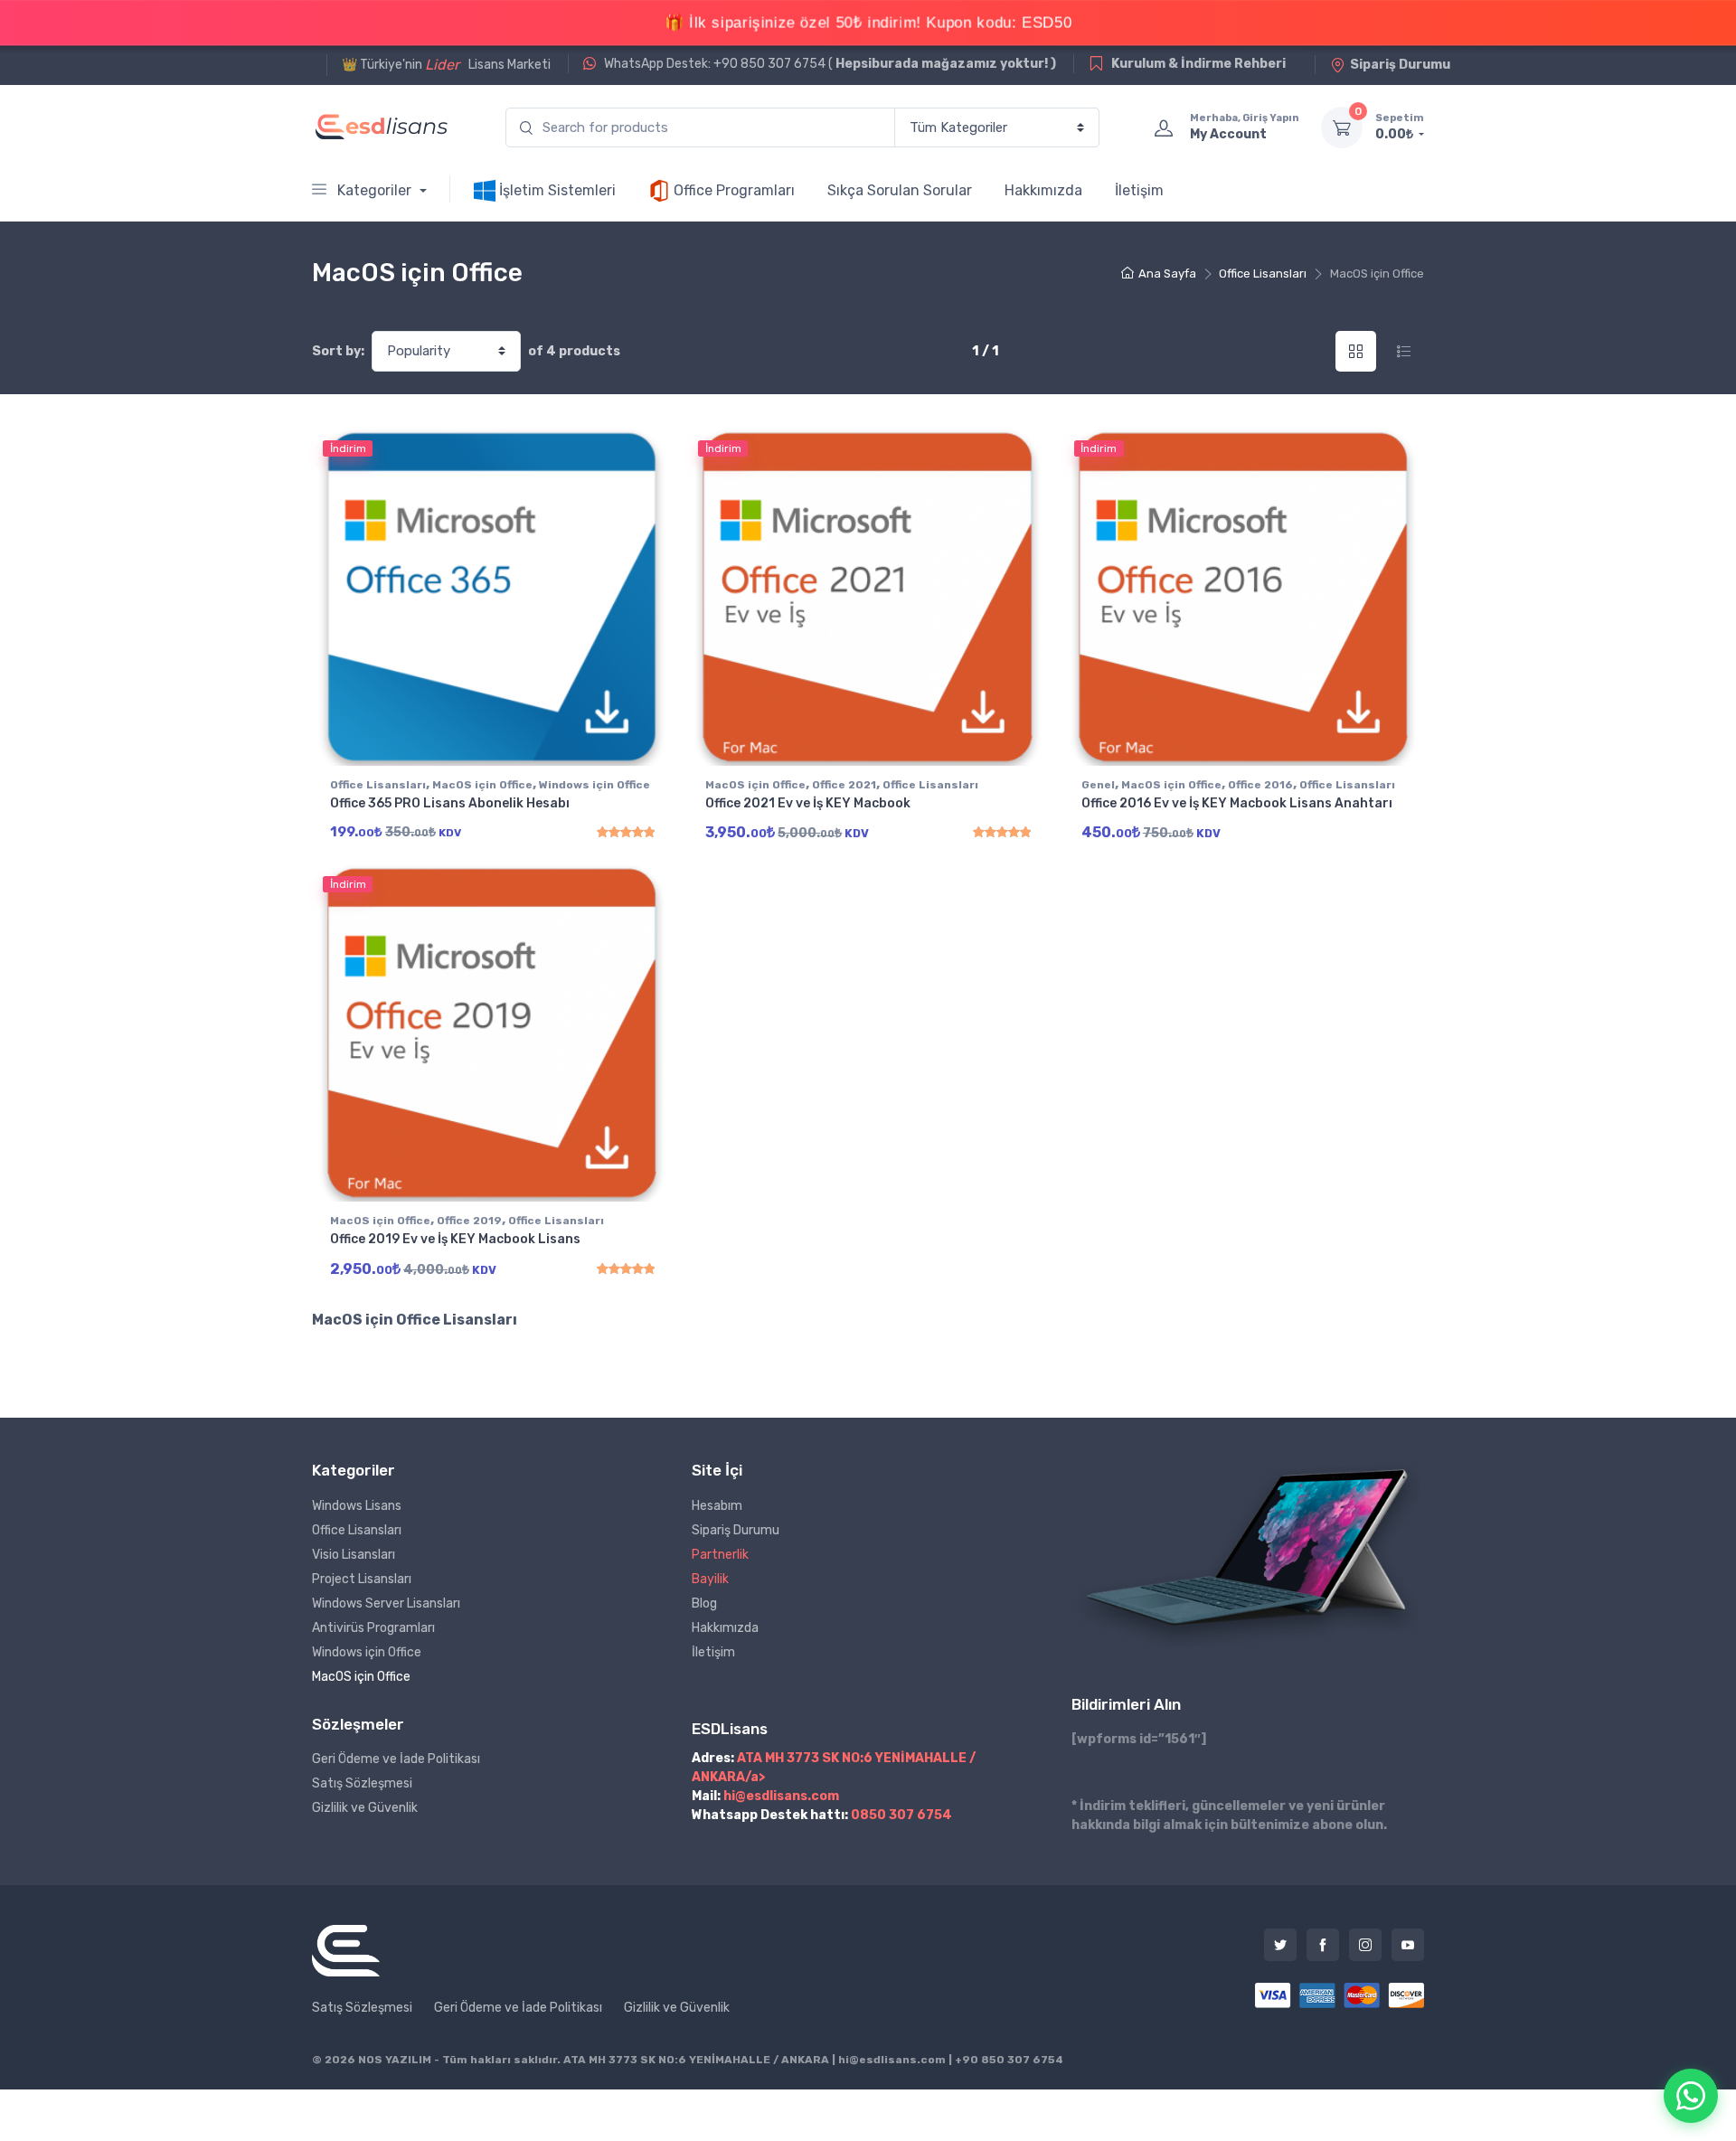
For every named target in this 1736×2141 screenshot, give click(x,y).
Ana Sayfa (1167, 274)
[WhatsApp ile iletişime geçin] (1691, 2096)
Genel (1098, 785)
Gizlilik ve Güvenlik (365, 1808)
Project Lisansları (362, 1579)
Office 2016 (1260, 785)
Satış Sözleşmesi (362, 1783)
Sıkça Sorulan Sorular (900, 190)
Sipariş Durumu (1400, 65)
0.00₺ (1400, 127)
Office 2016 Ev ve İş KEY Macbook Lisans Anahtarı (1237, 803)
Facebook (1323, 1945)
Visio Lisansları (354, 1555)
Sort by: (338, 351)
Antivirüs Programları (373, 1628)
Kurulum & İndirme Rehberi (1197, 64)
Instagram (1365, 1945)
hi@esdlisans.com (781, 1796)
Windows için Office (594, 785)
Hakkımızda (1043, 190)
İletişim (1139, 190)
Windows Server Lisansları (386, 1603)
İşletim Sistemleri (556, 190)
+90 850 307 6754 (1009, 2060)
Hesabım (717, 1506)
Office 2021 (844, 785)
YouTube (1408, 1945)
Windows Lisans (357, 1506)
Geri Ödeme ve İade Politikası (396, 1759)
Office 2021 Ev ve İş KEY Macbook (808, 803)
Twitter (1280, 1945)
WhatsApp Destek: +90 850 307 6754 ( (829, 64)
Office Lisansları (1263, 274)
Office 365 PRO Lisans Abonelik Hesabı (450, 803)
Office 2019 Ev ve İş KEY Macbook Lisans (455, 1239)
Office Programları (732, 190)
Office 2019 (469, 1221)
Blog (704, 1603)
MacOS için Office (482, 785)
